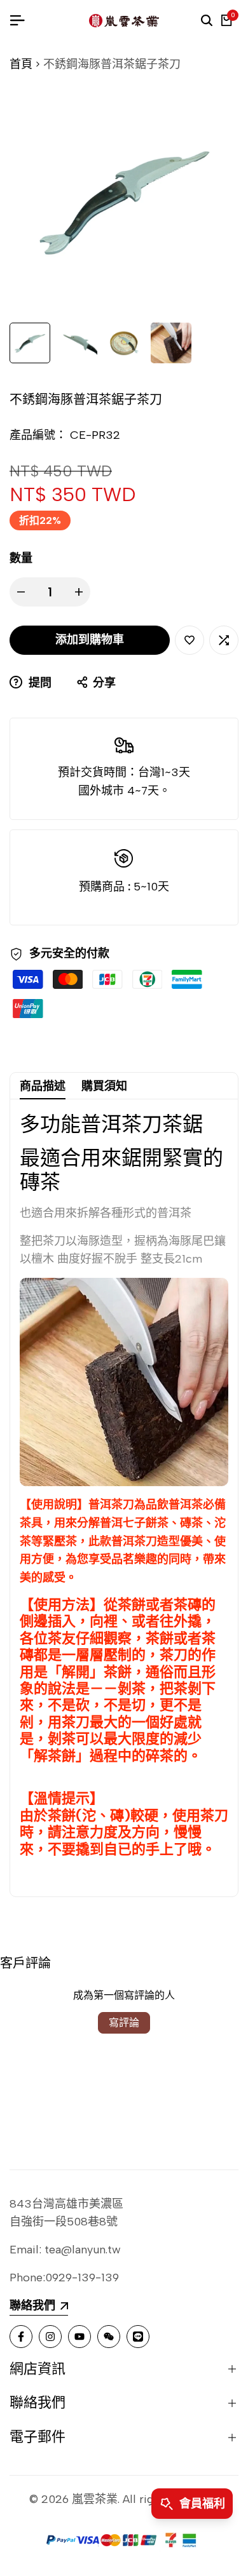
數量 (21, 558)
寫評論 (124, 2023)
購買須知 (104, 1086)
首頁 (21, 64)
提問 (38, 683)
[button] (189, 640)
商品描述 (43, 1086)
